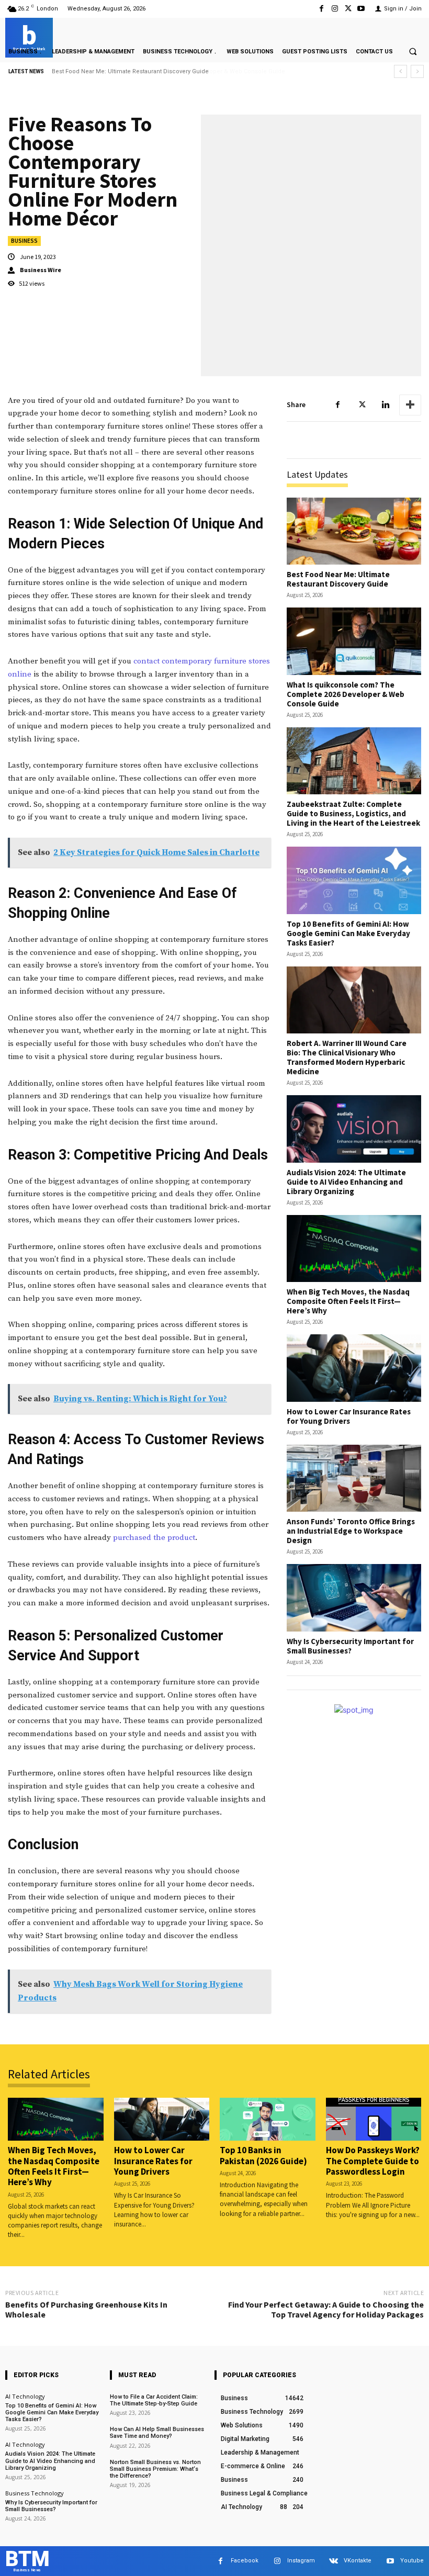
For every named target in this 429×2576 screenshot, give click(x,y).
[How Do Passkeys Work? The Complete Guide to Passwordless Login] (374, 2119)
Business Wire (41, 270)
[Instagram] (335, 9)
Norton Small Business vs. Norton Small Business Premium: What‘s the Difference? (155, 2469)
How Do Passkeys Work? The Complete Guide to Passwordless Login (373, 2161)
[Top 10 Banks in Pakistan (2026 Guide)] (268, 2119)
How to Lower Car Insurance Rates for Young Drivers (349, 1416)
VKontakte (358, 2561)
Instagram (301, 2561)
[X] (348, 9)
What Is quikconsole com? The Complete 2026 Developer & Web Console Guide (163, 71)
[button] (413, 51)
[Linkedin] (386, 405)
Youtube (412, 2561)
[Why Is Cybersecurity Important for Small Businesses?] (354, 1598)
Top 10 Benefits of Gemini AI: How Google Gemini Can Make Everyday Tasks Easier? (348, 933)
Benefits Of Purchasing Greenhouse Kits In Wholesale (86, 2309)
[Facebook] (321, 9)
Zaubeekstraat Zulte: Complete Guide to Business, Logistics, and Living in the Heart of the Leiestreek (353, 813)
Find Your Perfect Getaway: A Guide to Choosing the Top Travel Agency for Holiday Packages (326, 2309)
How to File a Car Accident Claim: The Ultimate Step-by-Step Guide (154, 2400)
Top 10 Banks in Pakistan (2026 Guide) (263, 2155)
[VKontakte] (334, 2561)
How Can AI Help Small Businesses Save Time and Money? (157, 2433)
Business (24, 241)
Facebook (245, 2561)
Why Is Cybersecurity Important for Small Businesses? (350, 1646)
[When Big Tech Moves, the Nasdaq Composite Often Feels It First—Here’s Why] (354, 1249)
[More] (410, 405)
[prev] (400, 71)
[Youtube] (361, 9)
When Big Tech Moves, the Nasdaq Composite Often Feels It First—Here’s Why (348, 1301)
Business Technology (35, 2493)
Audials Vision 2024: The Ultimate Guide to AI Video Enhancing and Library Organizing (346, 1182)
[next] (417, 71)
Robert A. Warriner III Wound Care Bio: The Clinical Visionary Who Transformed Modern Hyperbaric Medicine (347, 1057)
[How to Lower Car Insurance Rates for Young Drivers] (354, 1368)
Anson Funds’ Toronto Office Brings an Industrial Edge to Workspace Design (351, 1531)
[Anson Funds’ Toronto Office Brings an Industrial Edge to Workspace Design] (354, 1478)
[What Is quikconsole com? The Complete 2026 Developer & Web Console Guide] (354, 641)
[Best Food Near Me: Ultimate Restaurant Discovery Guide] (354, 531)
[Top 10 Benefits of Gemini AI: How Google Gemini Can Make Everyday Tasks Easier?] (354, 880)
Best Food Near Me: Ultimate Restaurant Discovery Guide (338, 579)
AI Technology (25, 2396)
